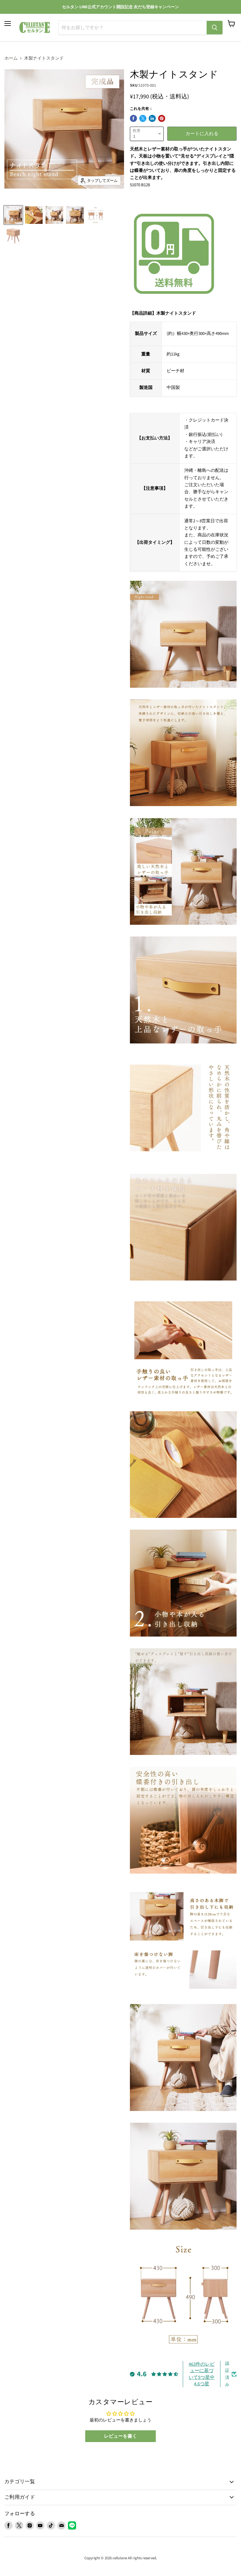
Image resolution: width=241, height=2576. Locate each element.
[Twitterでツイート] (143, 118)
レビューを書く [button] (120, 2436)
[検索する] (215, 28)
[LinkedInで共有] (152, 118)
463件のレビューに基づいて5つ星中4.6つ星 (202, 2374)
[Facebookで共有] (133, 118)
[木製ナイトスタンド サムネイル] (13, 215)
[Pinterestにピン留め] (162, 118)
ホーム (11, 58)
